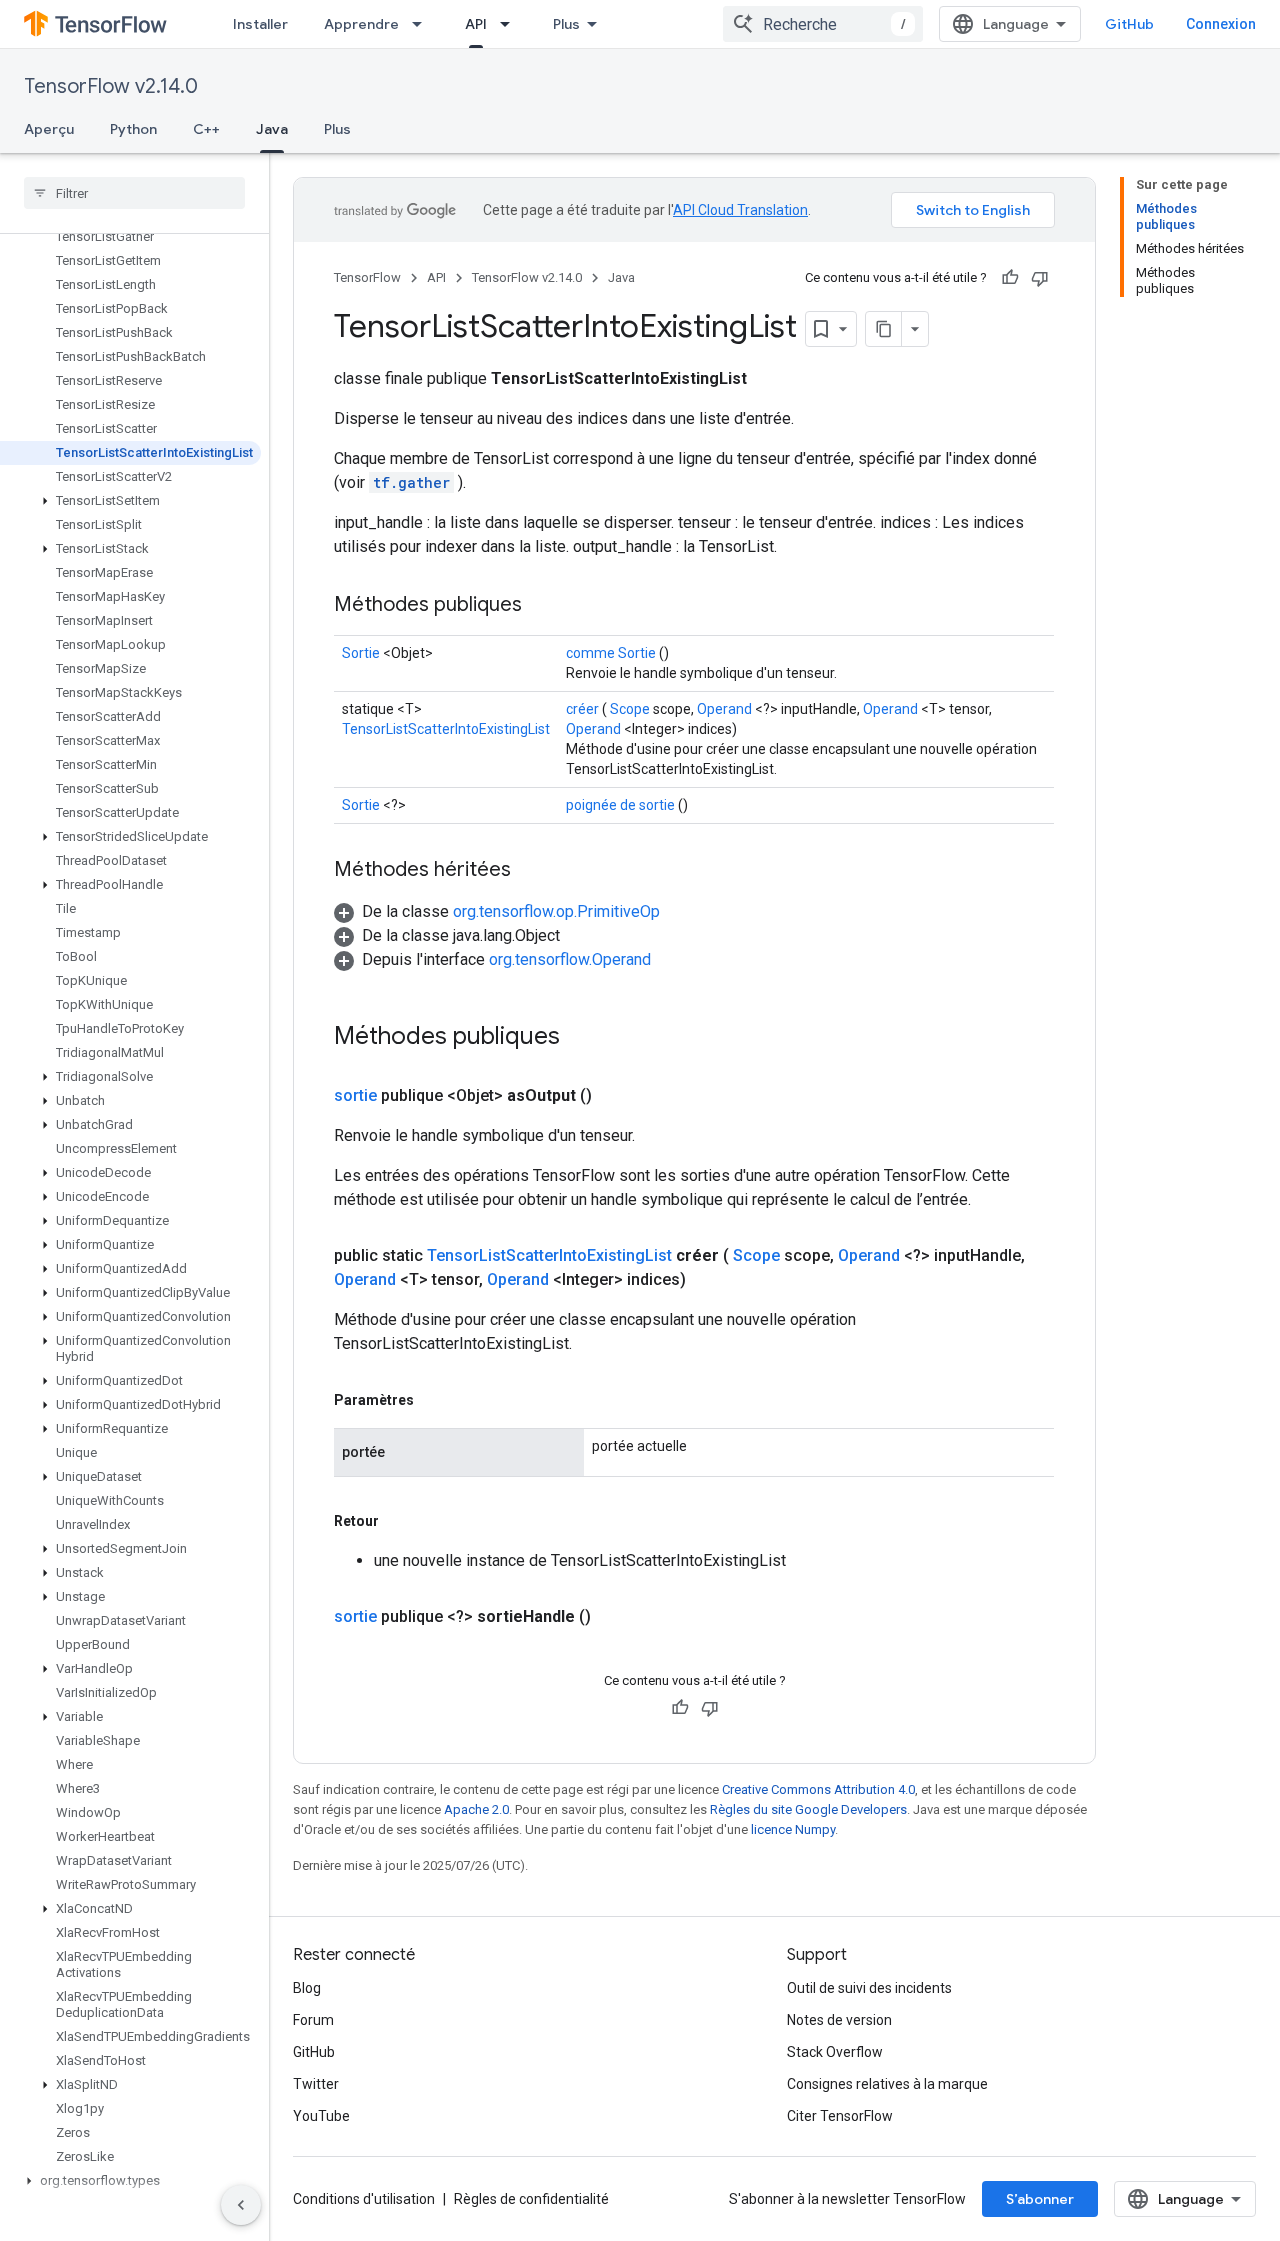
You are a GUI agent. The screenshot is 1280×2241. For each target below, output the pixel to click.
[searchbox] (134, 193)
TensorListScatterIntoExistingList (446, 729)
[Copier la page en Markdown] (884, 329)
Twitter (316, 2084)
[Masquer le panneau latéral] (241, 2205)
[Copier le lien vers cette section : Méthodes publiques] (542, 606)
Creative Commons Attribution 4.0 (818, 1789)
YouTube (321, 2116)
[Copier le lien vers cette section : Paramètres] (434, 1400)
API (476, 24)
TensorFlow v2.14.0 (111, 86)
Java (272, 129)
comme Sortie (611, 653)
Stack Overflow (835, 2052)
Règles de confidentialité (531, 2199)
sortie (355, 1095)
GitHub (1129, 24)
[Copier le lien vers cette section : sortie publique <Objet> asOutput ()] (616, 1096)
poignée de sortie (620, 805)
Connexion (1221, 24)
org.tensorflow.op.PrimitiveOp (556, 911)
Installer (260, 24)
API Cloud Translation (740, 210)
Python (133, 129)
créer (582, 709)
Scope (630, 709)
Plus (566, 24)
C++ (206, 129)
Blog (307, 1988)
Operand (724, 709)
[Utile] (1010, 278)
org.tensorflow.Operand (570, 959)
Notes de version (839, 2020)
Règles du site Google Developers (808, 1809)
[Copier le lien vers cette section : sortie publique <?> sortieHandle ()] (615, 1617)
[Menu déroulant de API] (511, 24)
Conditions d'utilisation (364, 2199)
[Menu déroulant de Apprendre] (423, 24)
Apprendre (361, 24)
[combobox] (823, 24)
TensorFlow (367, 277)
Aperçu (49, 129)
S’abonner (1040, 2199)
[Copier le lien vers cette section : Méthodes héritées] (531, 871)
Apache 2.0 (476, 1809)
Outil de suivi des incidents (869, 1988)
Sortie (361, 653)
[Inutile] (1040, 278)
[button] (130, 501)
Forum (313, 2020)
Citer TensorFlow (840, 2116)
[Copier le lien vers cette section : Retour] (399, 1521)
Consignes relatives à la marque (887, 2084)
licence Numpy (793, 1829)
